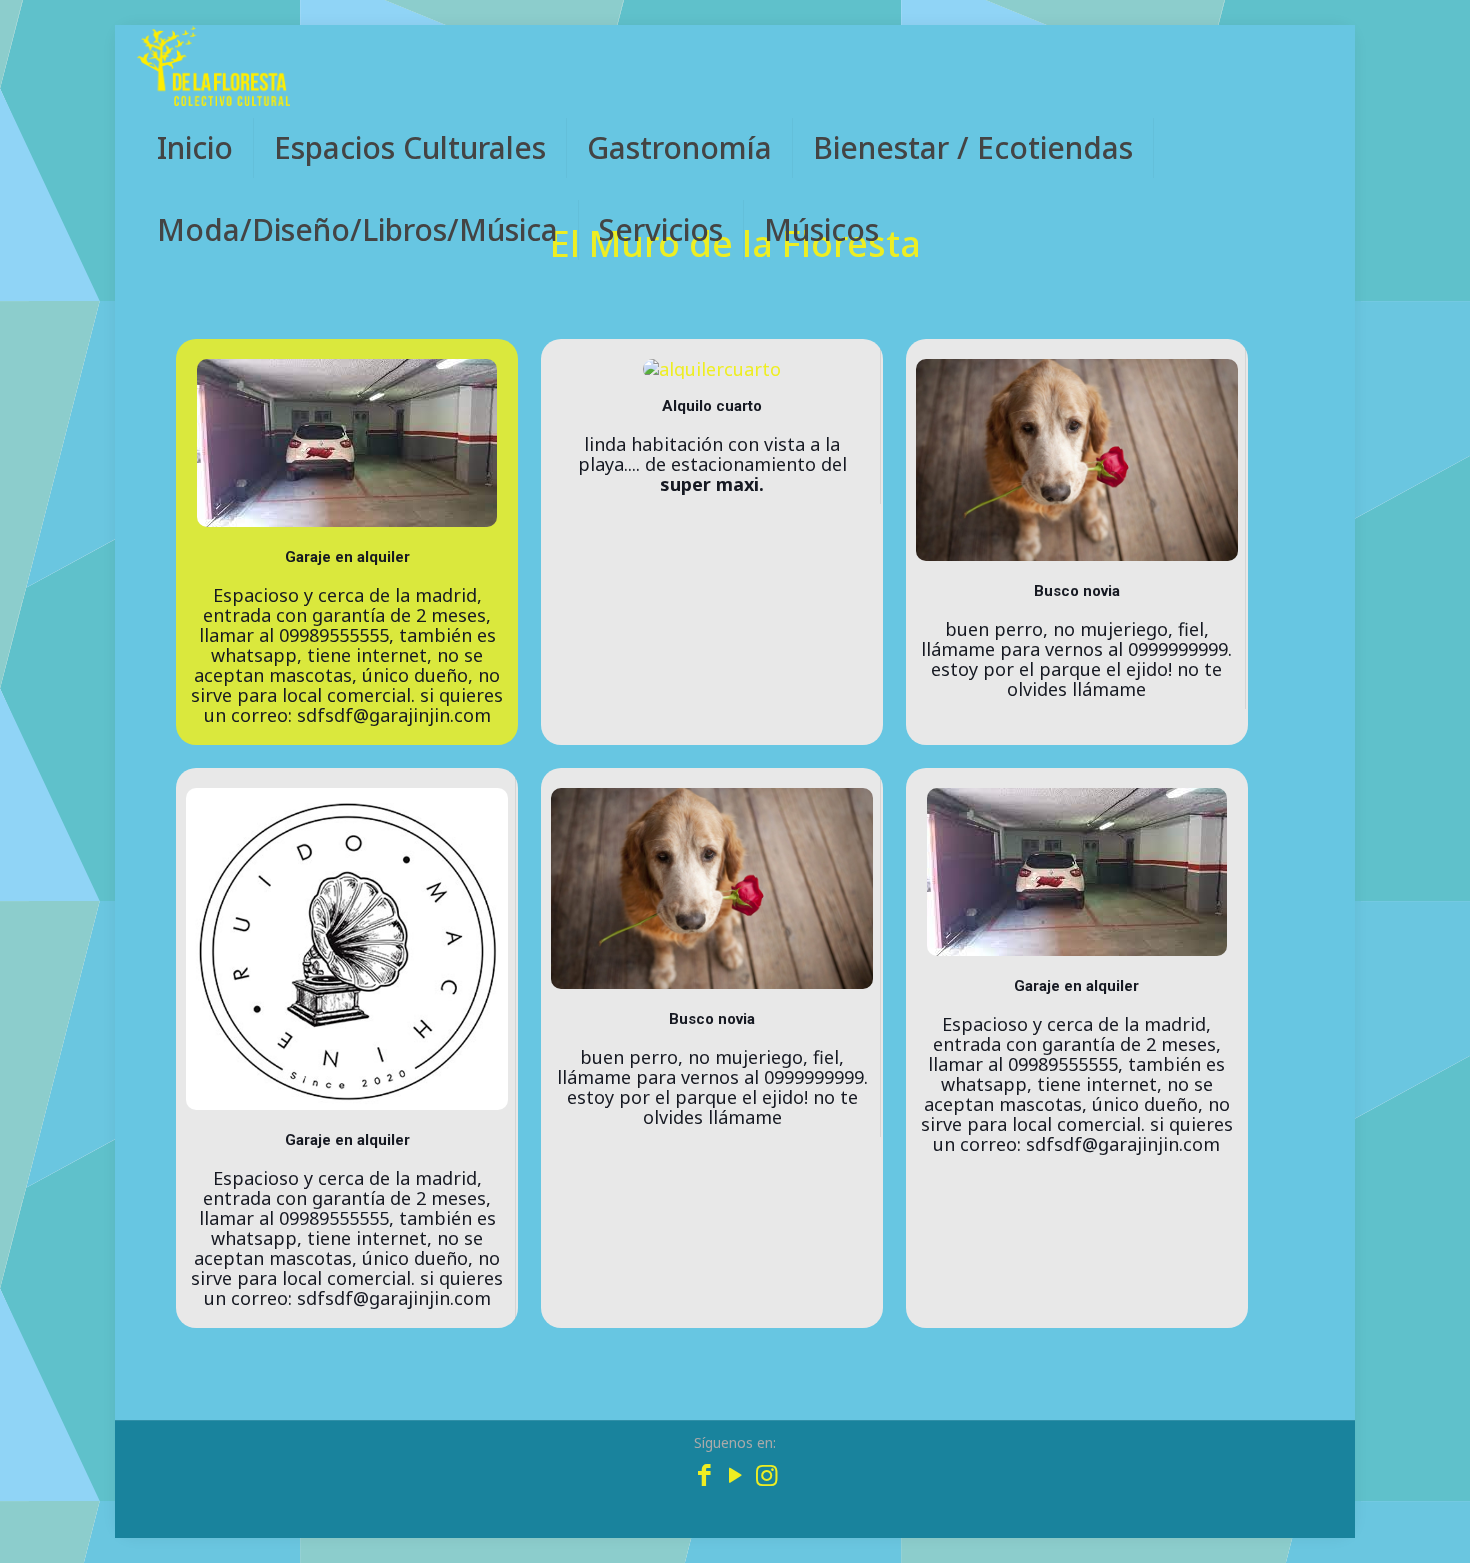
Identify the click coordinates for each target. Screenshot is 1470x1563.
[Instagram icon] (766, 1478)
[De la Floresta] (213, 66)
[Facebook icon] (704, 1478)
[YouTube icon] (735, 1478)
